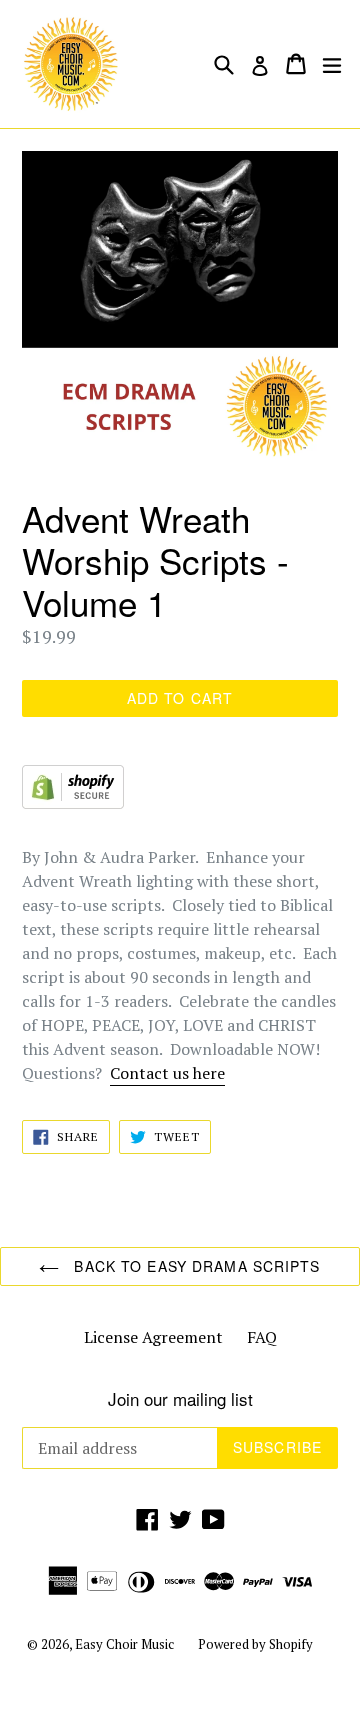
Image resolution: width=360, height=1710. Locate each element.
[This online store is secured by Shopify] (73, 803)
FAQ (262, 1337)
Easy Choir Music (124, 1644)
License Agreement (153, 1337)
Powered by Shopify (255, 1644)
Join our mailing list (180, 1399)
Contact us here (167, 1073)
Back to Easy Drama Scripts (194, 1266)
